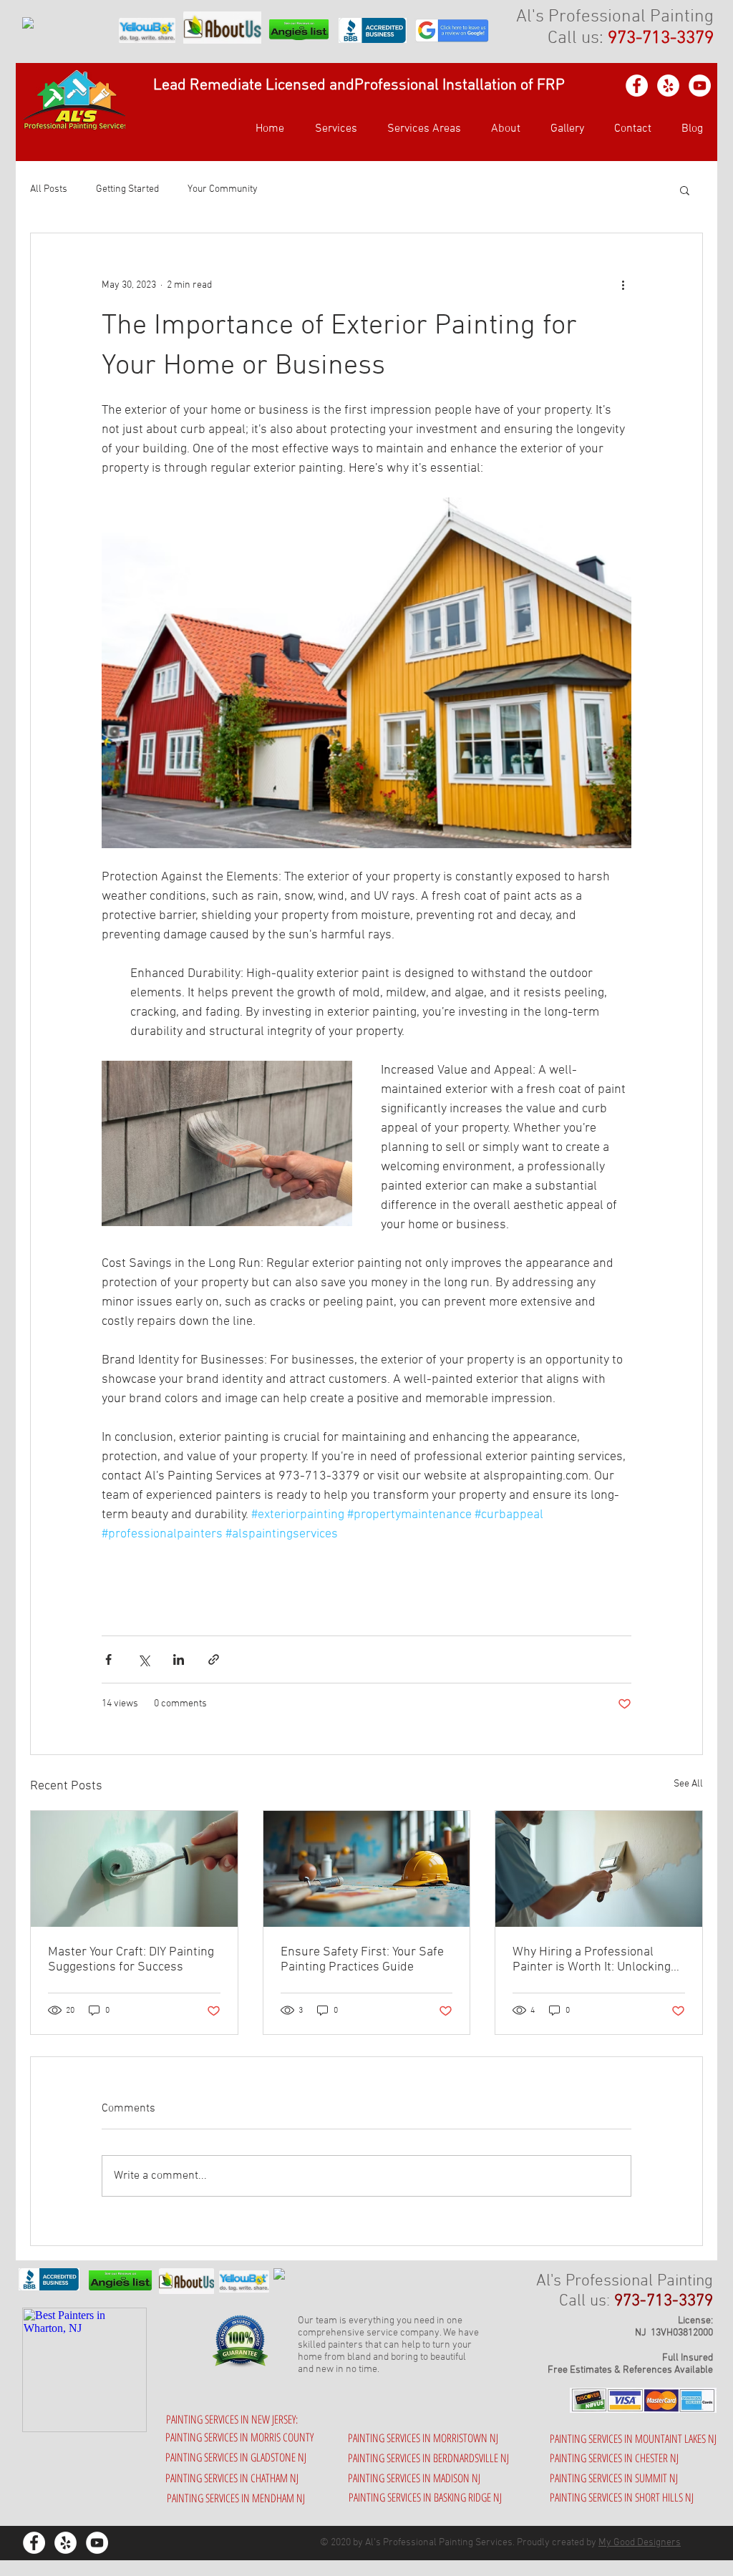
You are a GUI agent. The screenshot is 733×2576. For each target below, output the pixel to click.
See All (688, 1784)
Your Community (223, 189)
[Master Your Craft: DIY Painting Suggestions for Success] (134, 1869)
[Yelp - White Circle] (668, 86)
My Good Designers (640, 2543)
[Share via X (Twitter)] (144, 1659)
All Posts (49, 189)
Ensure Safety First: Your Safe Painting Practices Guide (362, 1960)
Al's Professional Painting (615, 17)
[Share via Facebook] (108, 1659)
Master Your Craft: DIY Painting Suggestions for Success (131, 1960)
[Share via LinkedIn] (179, 1659)
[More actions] (623, 285)
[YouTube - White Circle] (700, 86)
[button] (420, 129)
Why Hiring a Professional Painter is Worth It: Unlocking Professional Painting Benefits (596, 1960)
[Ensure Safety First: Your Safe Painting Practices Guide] (367, 1869)
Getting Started (127, 189)
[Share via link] (214, 1659)
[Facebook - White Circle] (637, 86)
